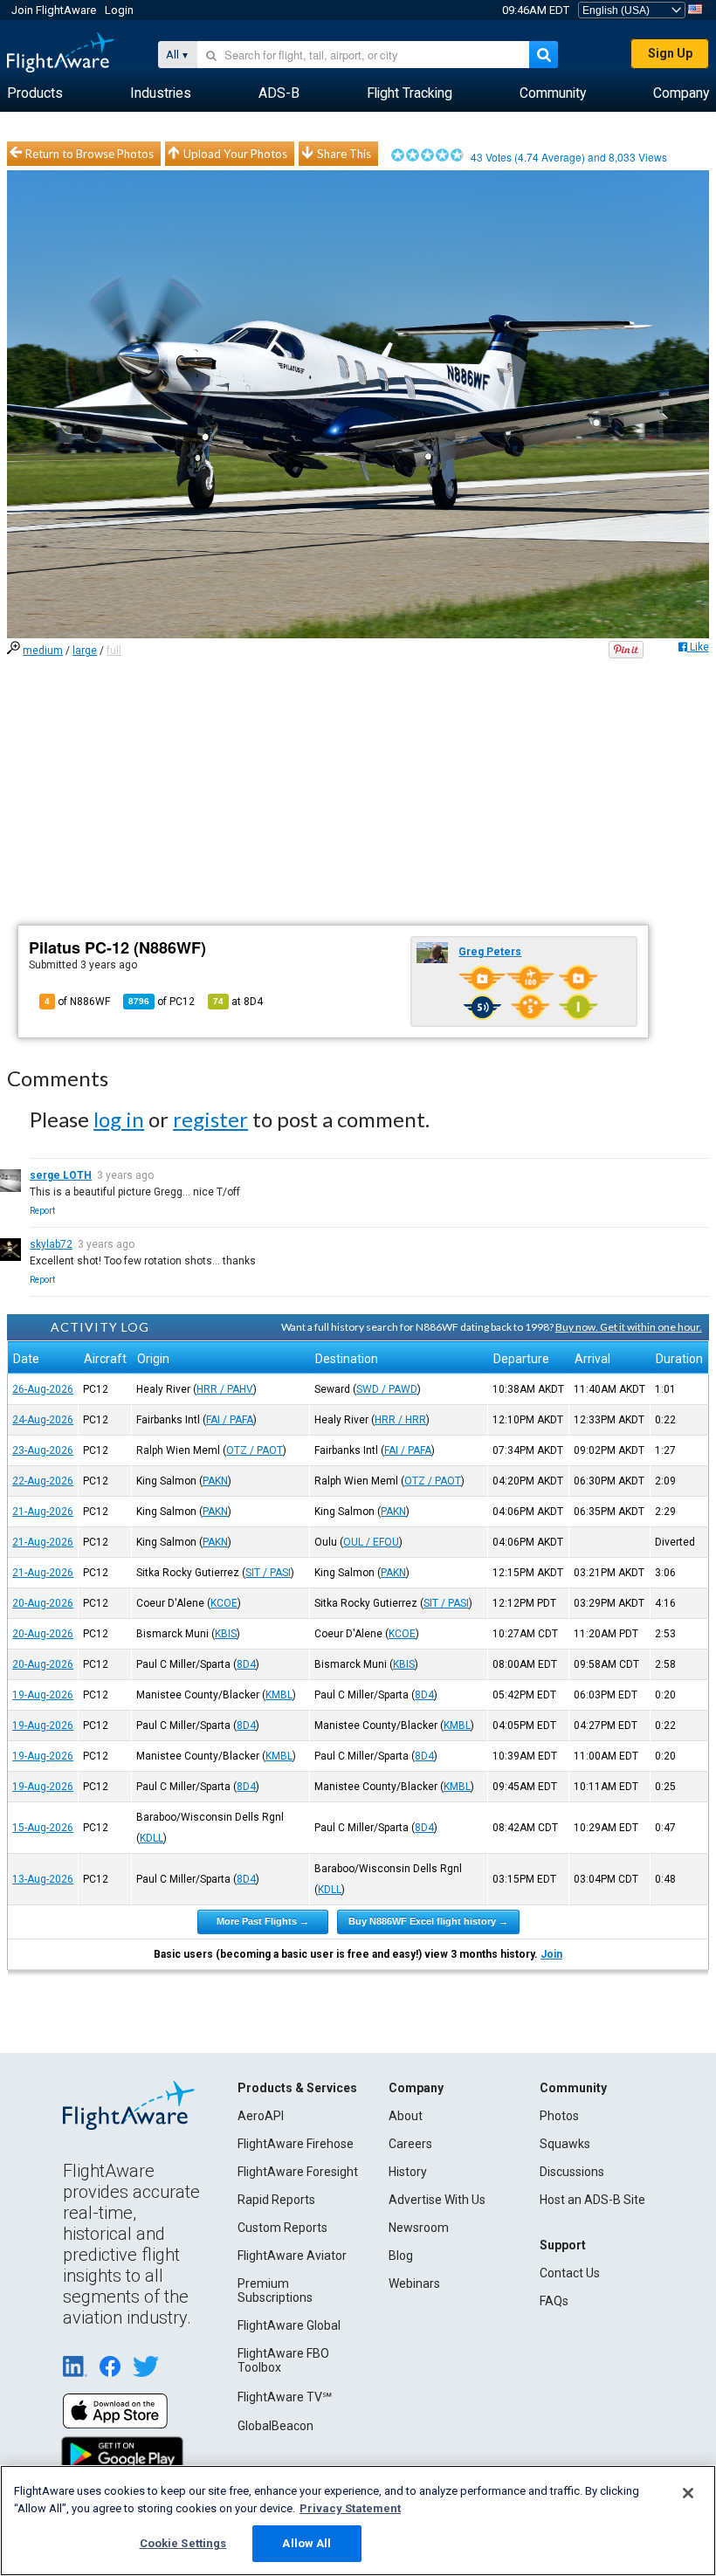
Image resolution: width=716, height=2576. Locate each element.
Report (42, 1211)
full (114, 651)
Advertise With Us (437, 2200)
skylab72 (51, 1244)
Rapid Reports (276, 2200)
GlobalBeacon (275, 2426)
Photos (559, 2116)
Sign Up (670, 53)
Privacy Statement (350, 2508)
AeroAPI (261, 2116)
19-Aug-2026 (43, 1695)
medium (43, 651)
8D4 (246, 1664)
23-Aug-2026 (43, 1450)
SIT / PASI (268, 1573)
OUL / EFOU (371, 1542)
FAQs (554, 2301)
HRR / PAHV (225, 1389)
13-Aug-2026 (43, 1879)
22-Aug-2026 (43, 1481)
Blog (401, 2256)
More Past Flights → (263, 1921)
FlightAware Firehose (296, 2144)
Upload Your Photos (235, 154)
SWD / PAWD (387, 1389)
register (210, 1119)
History (408, 2172)
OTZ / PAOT (255, 1450)
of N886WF (77, 1002)
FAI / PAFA (230, 1420)
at (238, 1002)
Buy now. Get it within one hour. (629, 1327)
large (85, 651)
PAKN (215, 1481)
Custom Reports (282, 2228)
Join (551, 1954)
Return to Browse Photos (89, 154)
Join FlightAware (54, 10)
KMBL (279, 1695)
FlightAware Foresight (298, 2172)
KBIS (226, 1634)
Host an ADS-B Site (592, 2200)
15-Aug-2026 (43, 1828)
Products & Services (297, 2088)
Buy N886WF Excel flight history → (428, 1921)
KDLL (151, 1838)
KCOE (224, 1603)
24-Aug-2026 (43, 1420)
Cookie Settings (183, 2543)
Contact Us (570, 2273)
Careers (410, 2144)
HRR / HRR (400, 1420)
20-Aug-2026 (43, 1603)
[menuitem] (35, 93)
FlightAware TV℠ (285, 2397)
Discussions (572, 2172)
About (406, 2116)
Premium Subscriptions (275, 2290)
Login (119, 10)
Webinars (414, 2283)
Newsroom (419, 2228)
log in (119, 1119)
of (162, 1002)
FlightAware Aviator (292, 2256)
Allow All (306, 2543)
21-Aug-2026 (43, 1512)
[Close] (688, 2493)
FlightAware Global (289, 2325)
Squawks (565, 2144)
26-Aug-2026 (43, 1389)
